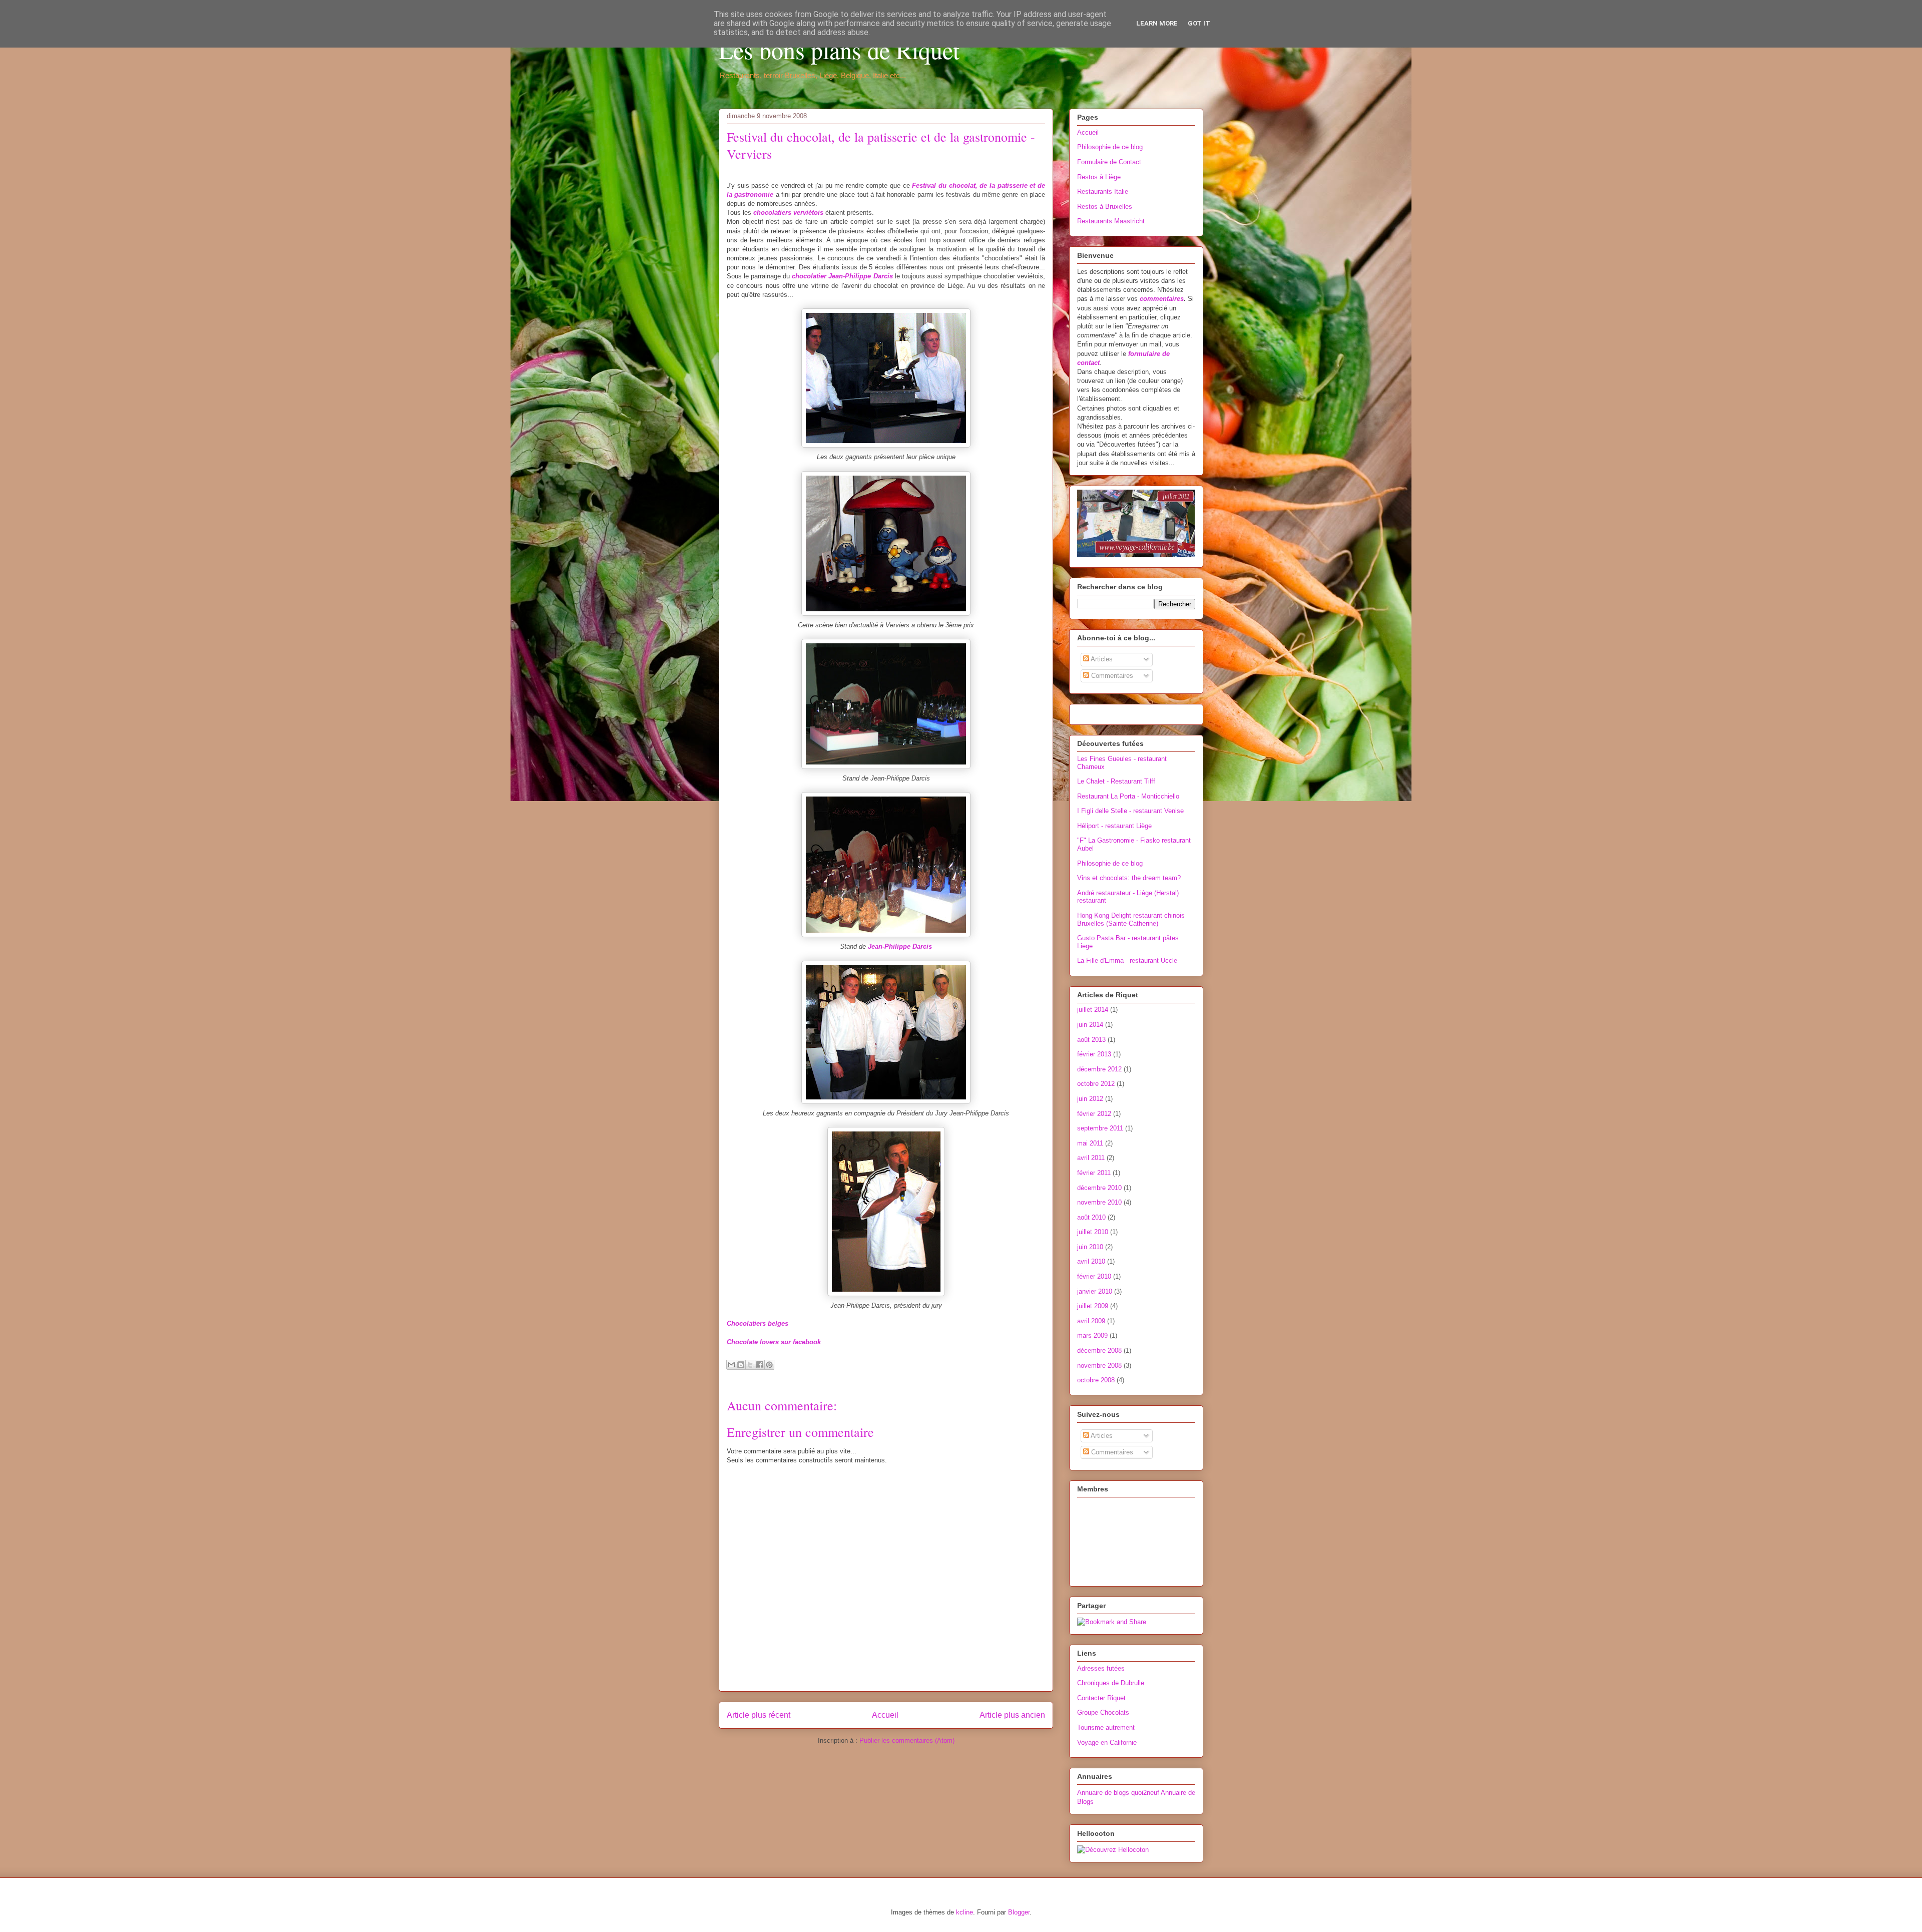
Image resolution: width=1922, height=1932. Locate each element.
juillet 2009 (1093, 1306)
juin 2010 (1090, 1247)
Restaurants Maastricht (1111, 221)
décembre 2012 (1099, 1069)
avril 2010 (1091, 1261)
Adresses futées (1101, 1668)
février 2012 (1094, 1114)
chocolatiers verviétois (788, 213)
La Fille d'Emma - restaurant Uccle (1127, 960)
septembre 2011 (1100, 1128)
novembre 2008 (1099, 1366)
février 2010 (1094, 1276)
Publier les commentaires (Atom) (907, 1741)
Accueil (885, 1715)
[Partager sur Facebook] (760, 1365)
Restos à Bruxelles (1105, 207)
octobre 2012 (1096, 1084)
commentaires (1162, 299)
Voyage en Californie (1107, 1743)
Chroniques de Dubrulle (1111, 1683)
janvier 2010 (1095, 1291)
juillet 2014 (1093, 1010)
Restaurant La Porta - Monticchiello (1128, 796)
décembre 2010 (1099, 1188)
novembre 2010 (1099, 1202)
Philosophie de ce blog (1110, 147)
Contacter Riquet (1101, 1698)
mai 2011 (1090, 1143)
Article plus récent (759, 1715)
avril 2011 (1091, 1158)
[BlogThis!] (741, 1365)
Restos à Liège (1099, 177)
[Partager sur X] (750, 1365)
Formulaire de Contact (1109, 162)
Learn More (1157, 23)
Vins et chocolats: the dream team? (1129, 878)
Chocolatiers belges (758, 1323)
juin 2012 (1090, 1099)
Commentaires (1111, 676)
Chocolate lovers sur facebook (774, 1342)
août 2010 (1091, 1217)
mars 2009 (1092, 1335)
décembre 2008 (1099, 1350)
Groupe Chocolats (1103, 1712)
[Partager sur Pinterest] (769, 1365)
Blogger (1019, 1912)
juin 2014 (1090, 1025)
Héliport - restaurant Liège (1114, 826)
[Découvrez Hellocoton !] (1113, 1850)
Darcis (883, 276)
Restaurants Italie (1103, 191)
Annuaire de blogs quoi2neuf (1118, 1793)
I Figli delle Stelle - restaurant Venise (1130, 811)
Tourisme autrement (1106, 1727)
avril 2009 (1091, 1321)
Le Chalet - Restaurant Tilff (1116, 781)
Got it (1199, 23)
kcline (965, 1912)
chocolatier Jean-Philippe (832, 276)
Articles (1101, 659)
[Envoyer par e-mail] (731, 1365)
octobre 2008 (1096, 1380)
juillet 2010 (1093, 1232)
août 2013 (1091, 1040)
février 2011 (1094, 1173)
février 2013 (1094, 1054)
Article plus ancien (1012, 1715)
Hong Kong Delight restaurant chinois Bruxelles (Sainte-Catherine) (1131, 919)
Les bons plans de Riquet (839, 50)
